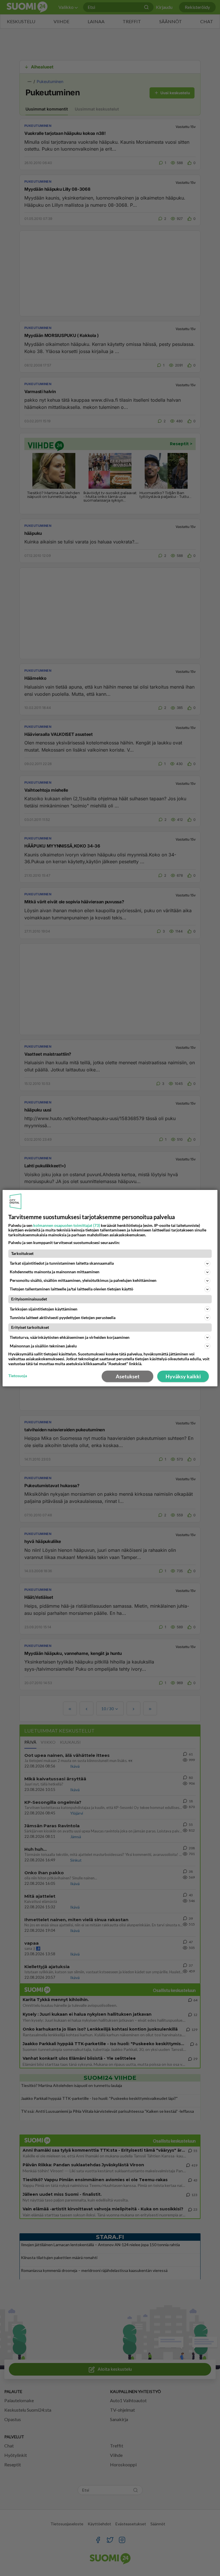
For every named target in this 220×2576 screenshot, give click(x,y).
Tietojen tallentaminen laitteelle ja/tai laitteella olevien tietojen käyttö (71, 1289)
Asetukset (128, 1376)
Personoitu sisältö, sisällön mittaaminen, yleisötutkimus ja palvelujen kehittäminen (83, 1280)
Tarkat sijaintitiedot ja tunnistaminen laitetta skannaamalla (62, 1263)
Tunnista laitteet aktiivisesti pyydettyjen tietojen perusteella (63, 1317)
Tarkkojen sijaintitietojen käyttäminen (44, 1309)
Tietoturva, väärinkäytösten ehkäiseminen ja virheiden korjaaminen (70, 1337)
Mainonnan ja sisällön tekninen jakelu (43, 1346)
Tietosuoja (18, 1376)
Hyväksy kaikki (183, 1376)
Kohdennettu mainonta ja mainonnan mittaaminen (55, 1272)
